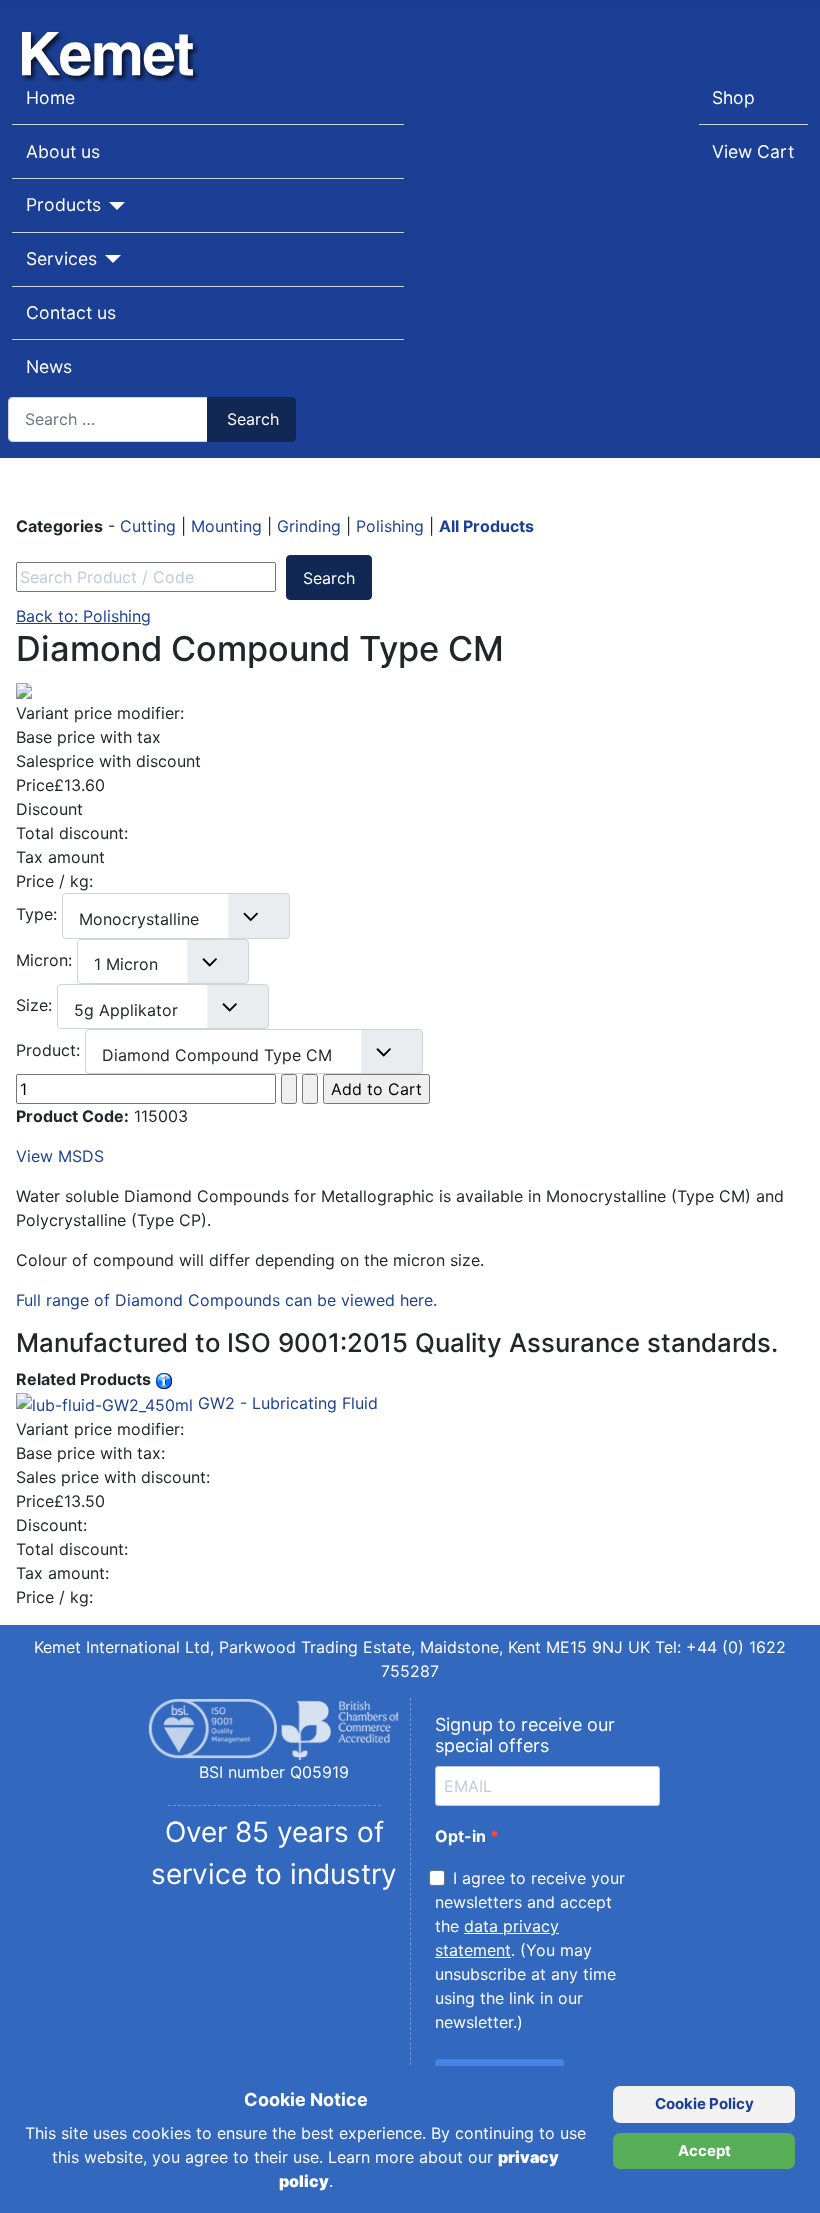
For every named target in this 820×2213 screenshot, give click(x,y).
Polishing (392, 526)
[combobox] (108, 419)
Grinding (311, 526)
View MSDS (60, 1156)
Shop (733, 97)
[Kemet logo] (113, 38)
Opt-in (462, 1836)
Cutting (150, 526)
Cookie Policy (704, 2103)
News (49, 366)
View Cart (753, 151)
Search (253, 419)
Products (63, 204)
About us (63, 151)
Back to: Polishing (83, 616)
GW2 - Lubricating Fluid (285, 1403)
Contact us (71, 312)
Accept (704, 2150)
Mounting (229, 526)
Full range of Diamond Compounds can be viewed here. (226, 1300)
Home (50, 97)
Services (61, 258)
